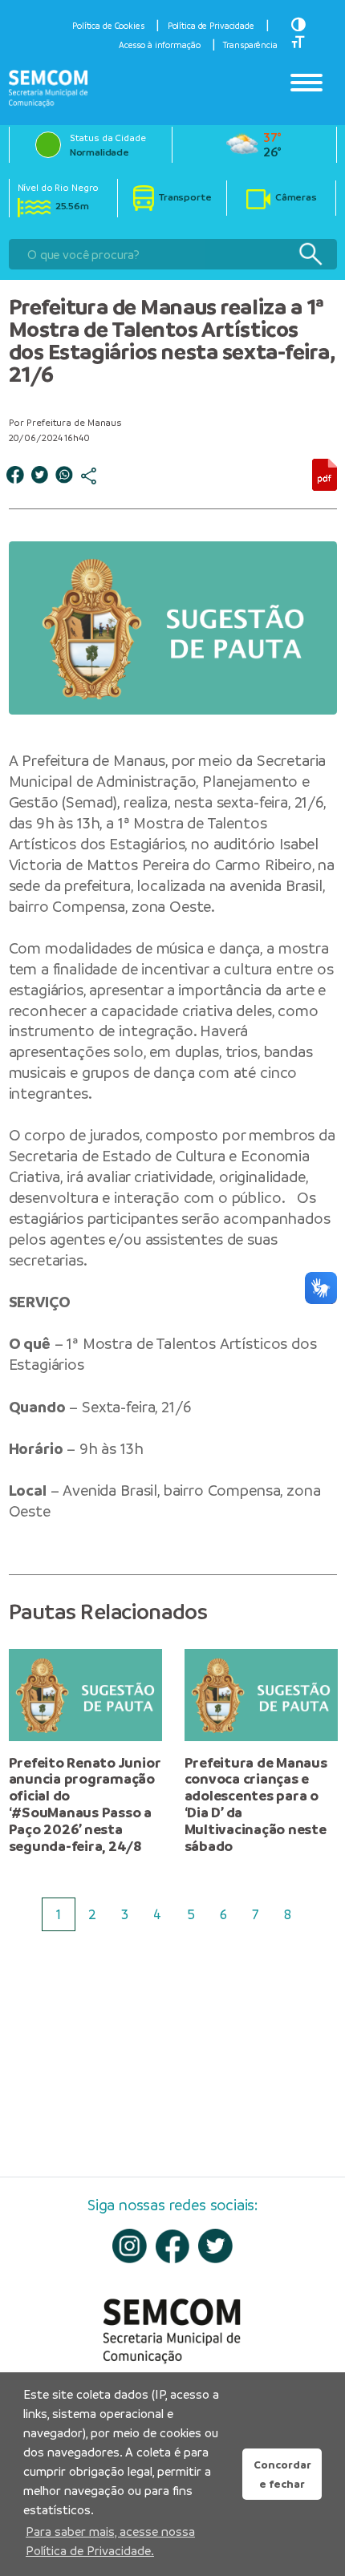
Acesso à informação (160, 45)
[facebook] (173, 2246)
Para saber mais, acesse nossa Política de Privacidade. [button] (110, 2541)
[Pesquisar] (310, 255)
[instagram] (130, 2246)
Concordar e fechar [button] (282, 2474)
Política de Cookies (108, 26)
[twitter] (215, 2246)
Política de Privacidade (211, 26)
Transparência (250, 45)
